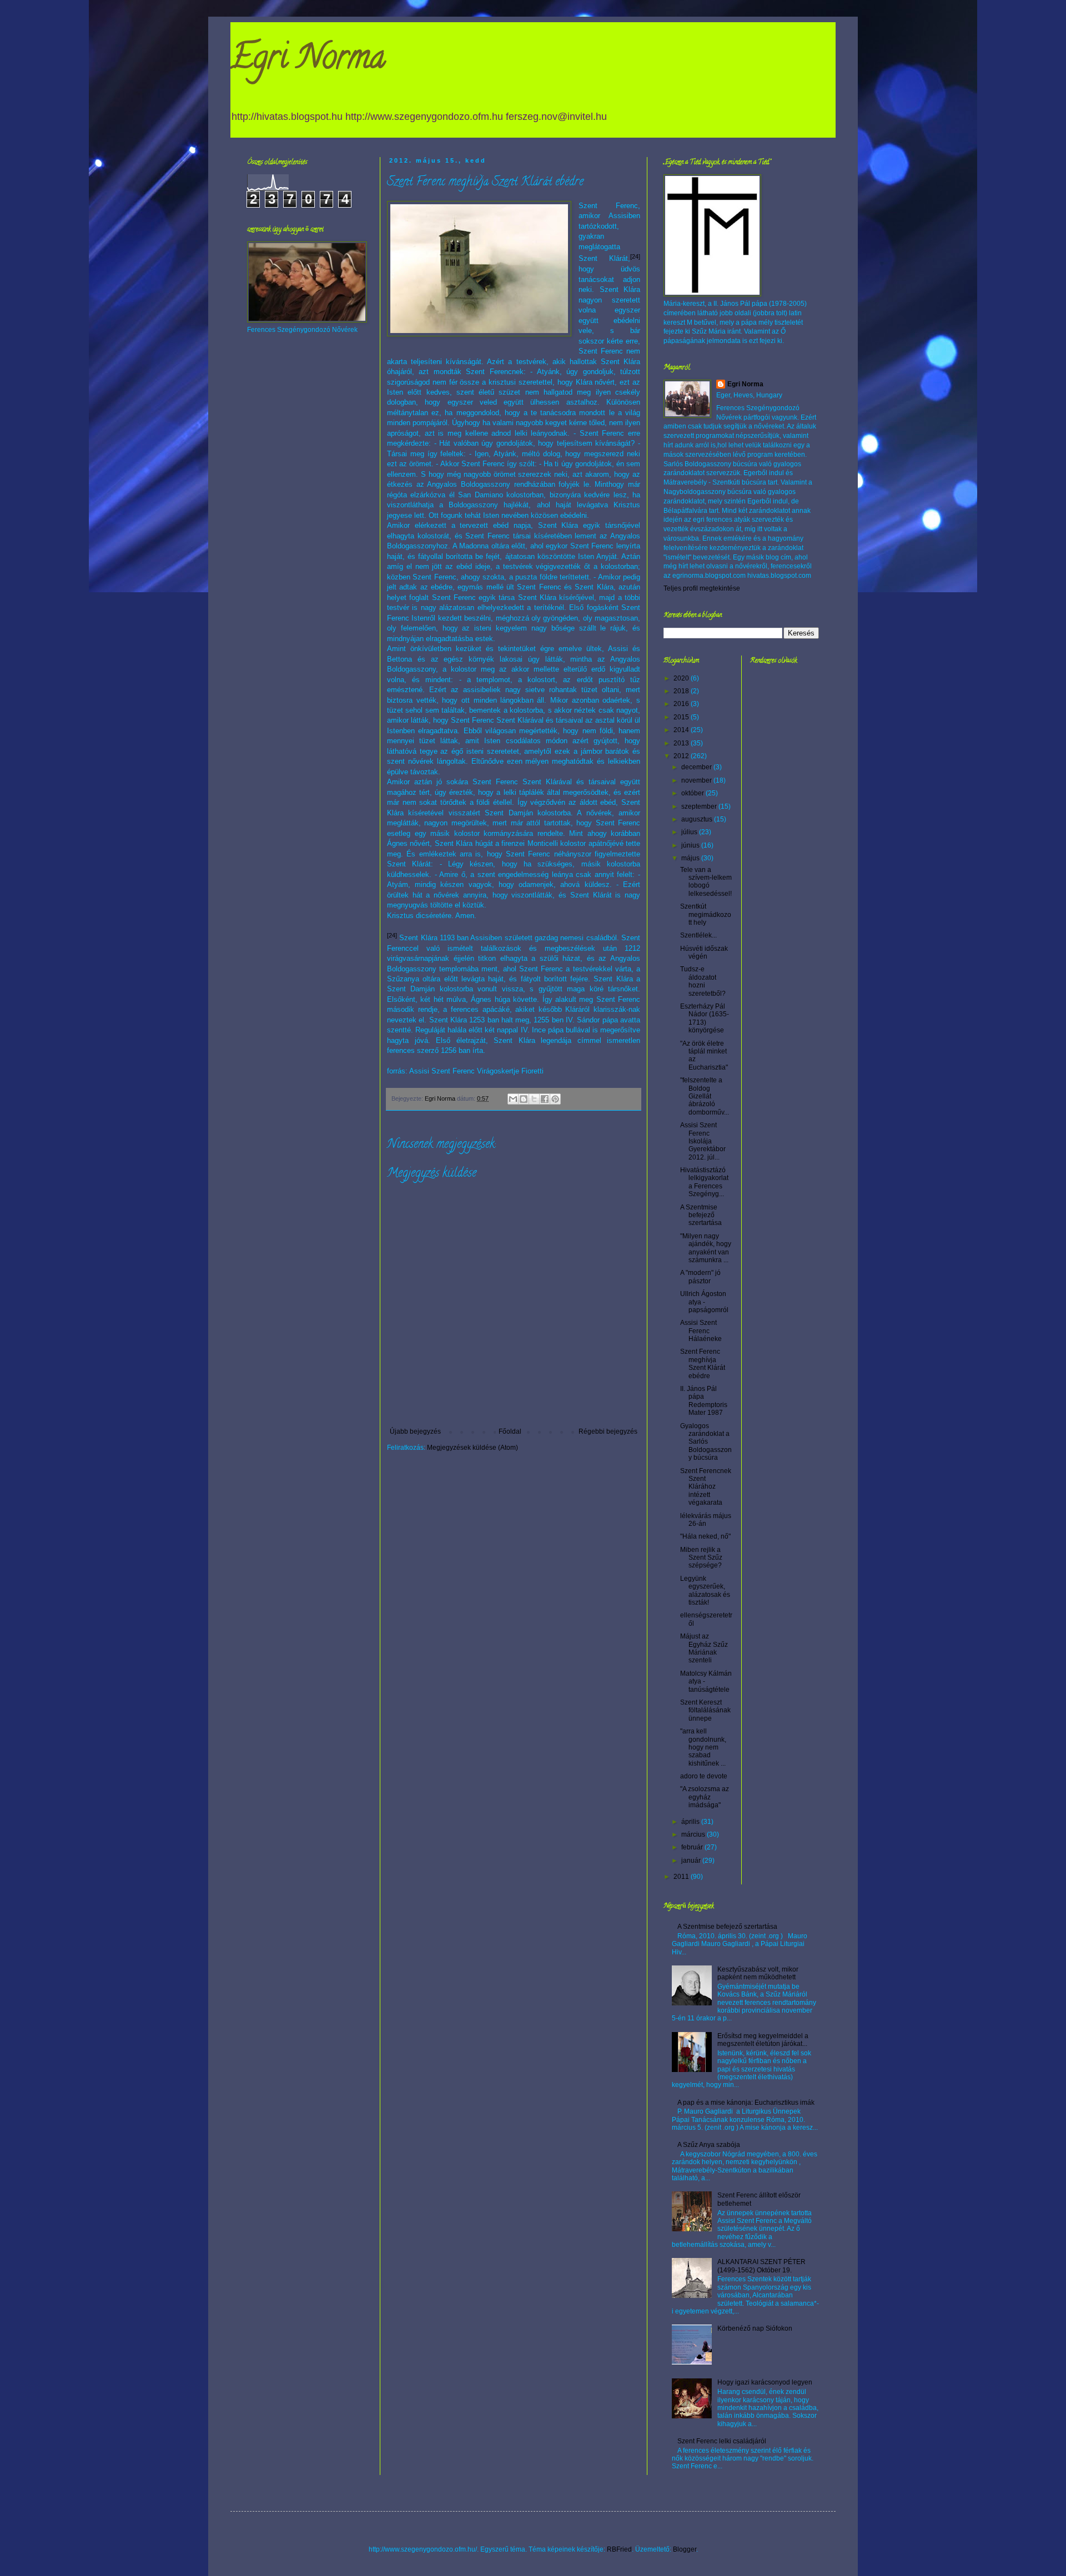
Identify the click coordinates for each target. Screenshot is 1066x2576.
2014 (682, 730)
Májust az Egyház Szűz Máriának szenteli (704, 1648)
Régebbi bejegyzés (608, 1431)
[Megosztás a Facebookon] (545, 1099)
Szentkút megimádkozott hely (706, 914)
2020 (682, 678)
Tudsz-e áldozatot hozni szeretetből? (703, 981)
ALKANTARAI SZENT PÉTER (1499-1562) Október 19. (761, 2266)
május (691, 858)
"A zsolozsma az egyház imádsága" (705, 1797)
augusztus (698, 819)
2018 (682, 691)
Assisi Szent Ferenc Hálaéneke (701, 1331)
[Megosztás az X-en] (534, 1099)
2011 (682, 1877)
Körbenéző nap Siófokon (755, 2328)
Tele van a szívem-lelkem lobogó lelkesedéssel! (706, 882)
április (691, 1822)
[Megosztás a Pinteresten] (555, 1099)
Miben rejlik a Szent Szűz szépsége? (701, 1558)
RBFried (619, 2549)
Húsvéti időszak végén (704, 952)
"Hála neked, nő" (705, 1536)
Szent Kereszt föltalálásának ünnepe (705, 1710)
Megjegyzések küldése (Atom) (472, 1448)
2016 (682, 704)
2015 (682, 717)
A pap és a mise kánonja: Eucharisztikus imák (746, 2103)
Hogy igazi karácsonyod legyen (765, 2382)
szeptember (700, 806)
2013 (682, 743)
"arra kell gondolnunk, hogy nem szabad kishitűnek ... (703, 1747)
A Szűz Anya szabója (709, 2145)
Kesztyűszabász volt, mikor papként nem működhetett (758, 1973)
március (694, 1834)
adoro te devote (704, 1776)
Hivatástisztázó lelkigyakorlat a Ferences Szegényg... (704, 1182)
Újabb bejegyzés (415, 1431)
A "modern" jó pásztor (700, 1277)
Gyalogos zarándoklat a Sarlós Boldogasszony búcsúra (706, 1442)
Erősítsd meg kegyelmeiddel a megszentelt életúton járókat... (763, 2040)
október (693, 793)
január (692, 1861)
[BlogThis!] (524, 1099)
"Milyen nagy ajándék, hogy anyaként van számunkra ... (706, 1248)
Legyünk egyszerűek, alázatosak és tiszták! (705, 1591)
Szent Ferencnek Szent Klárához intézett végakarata (706, 1487)
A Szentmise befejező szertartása (701, 1215)
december (697, 767)
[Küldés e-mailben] (513, 1099)
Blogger (685, 2549)
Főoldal (510, 1431)
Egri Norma (308, 61)
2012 (682, 756)
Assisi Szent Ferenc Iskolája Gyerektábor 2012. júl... (703, 1141)
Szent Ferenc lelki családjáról (722, 2441)
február (693, 1847)
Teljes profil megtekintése (702, 588)
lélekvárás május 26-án (706, 1520)
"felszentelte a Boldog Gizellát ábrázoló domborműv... (705, 1096)
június (691, 845)
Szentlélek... (698, 935)
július (690, 832)
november (697, 780)
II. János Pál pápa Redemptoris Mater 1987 (704, 1401)
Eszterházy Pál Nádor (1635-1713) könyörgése (705, 1018)
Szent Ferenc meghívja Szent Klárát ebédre (703, 1363)
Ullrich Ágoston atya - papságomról (704, 1302)
